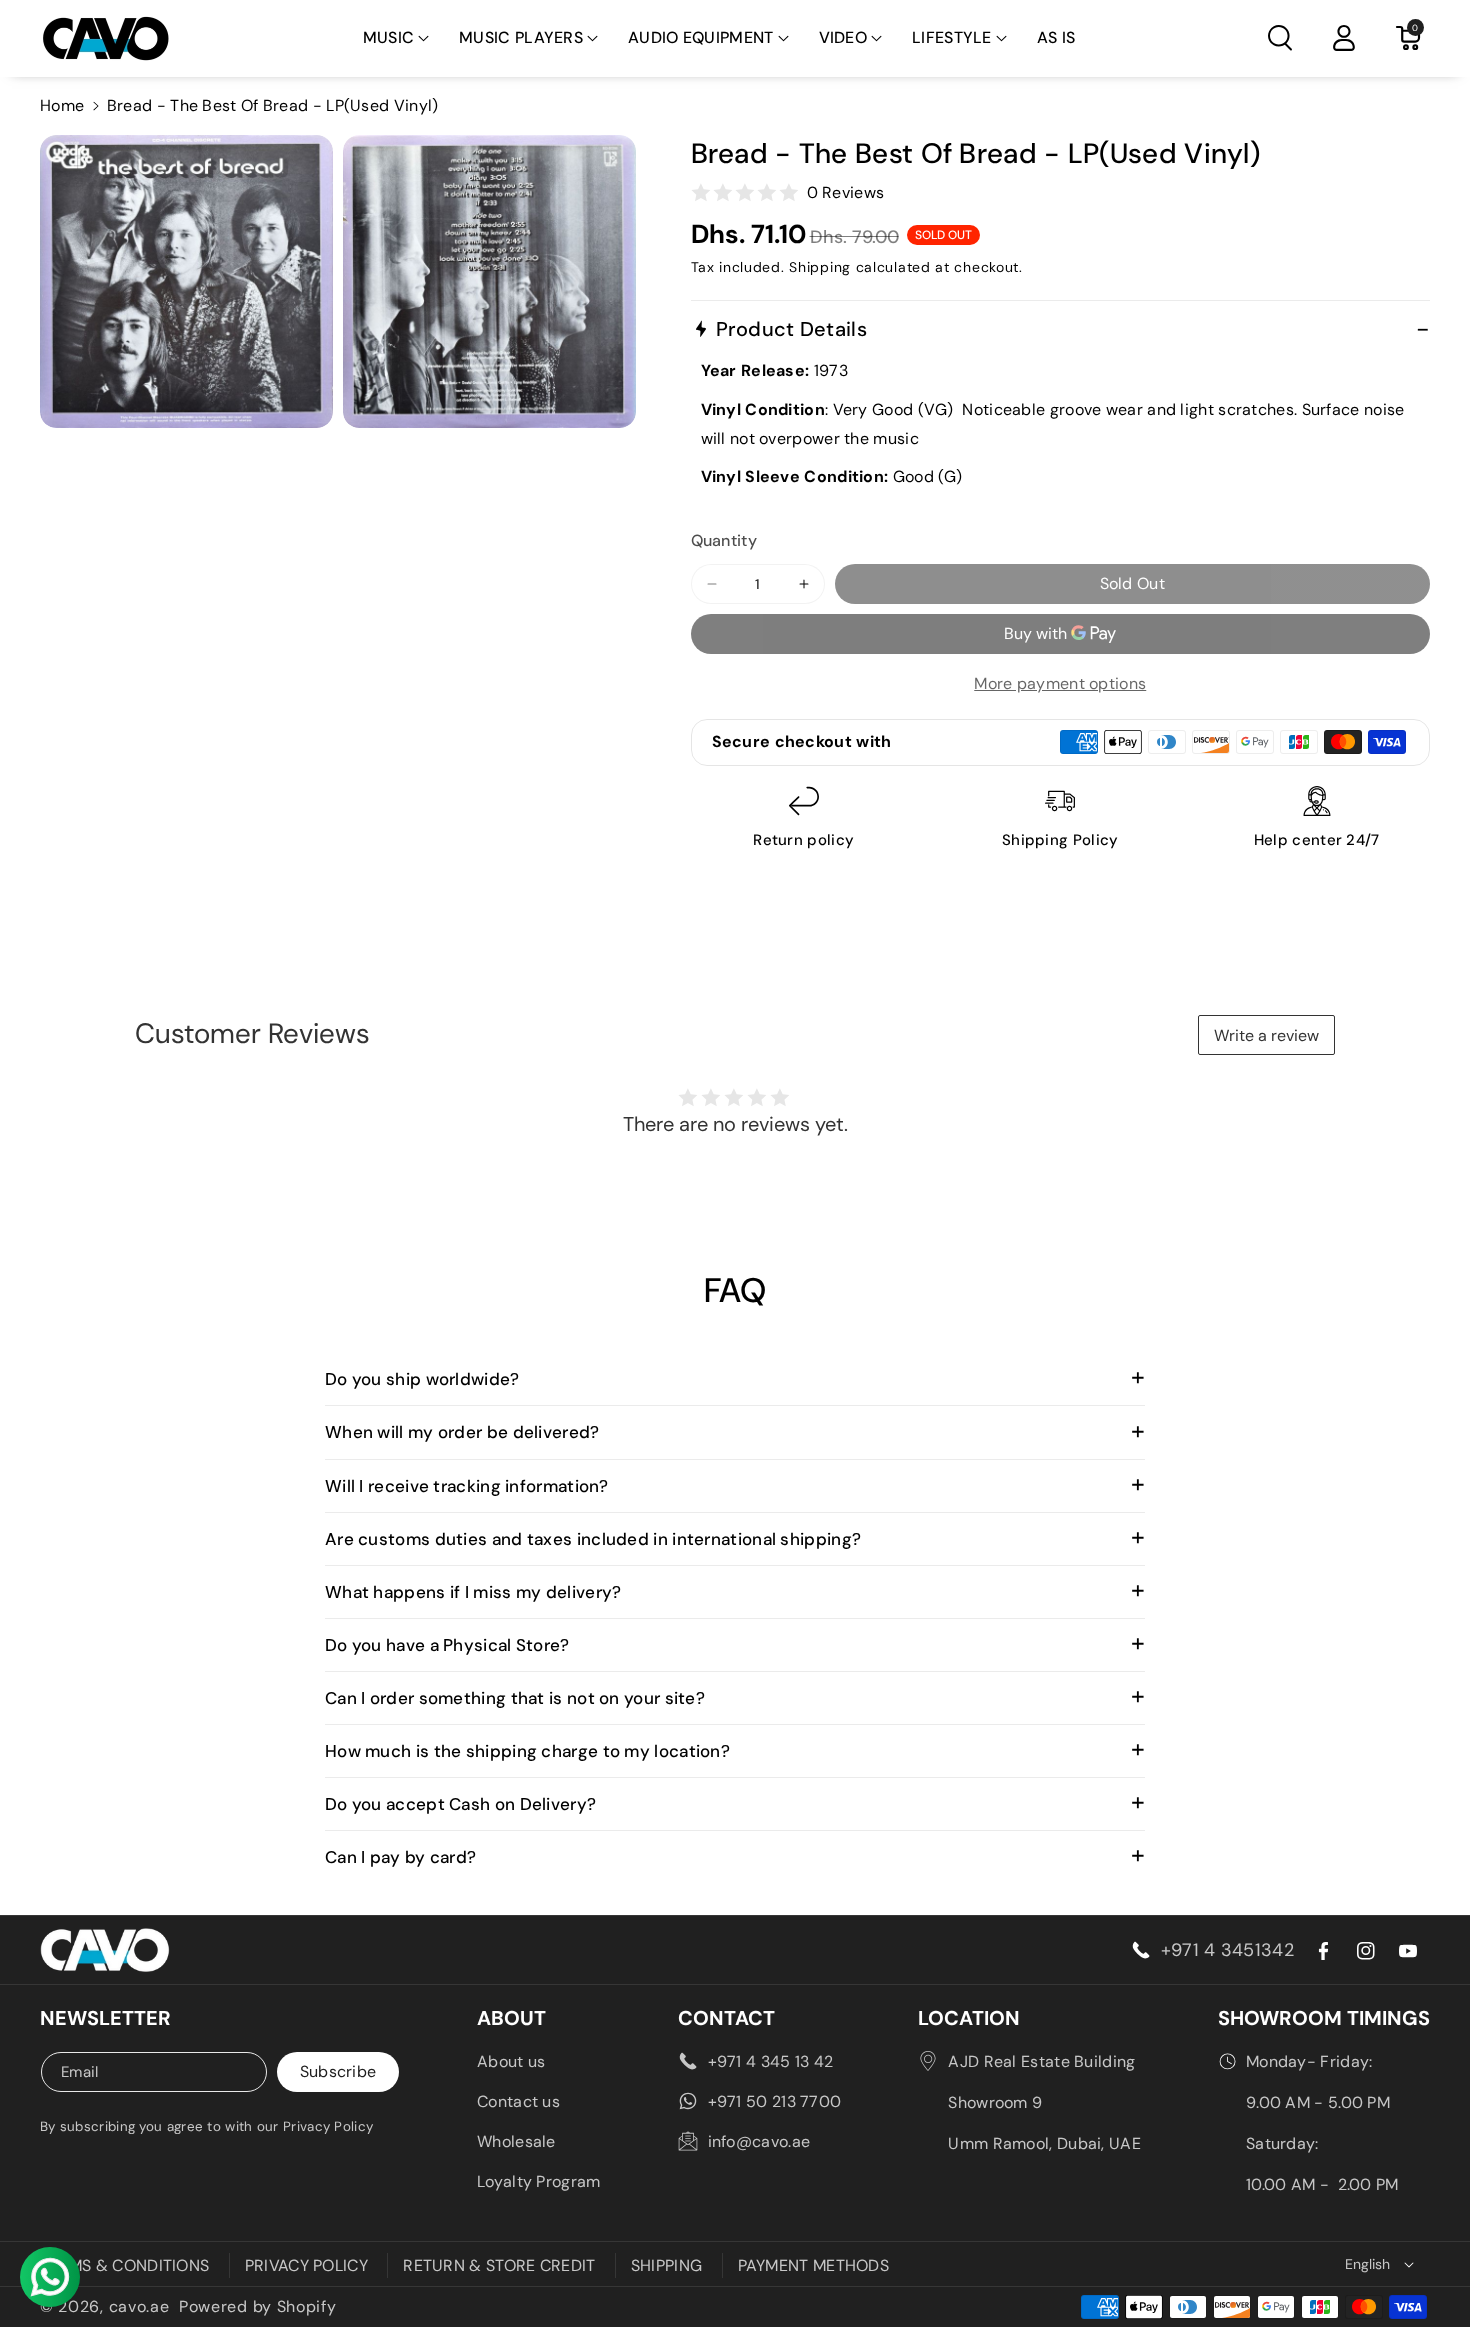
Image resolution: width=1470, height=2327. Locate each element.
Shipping (820, 267)
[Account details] (1344, 38)
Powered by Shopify (258, 2306)
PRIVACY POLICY (306, 2265)
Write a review (1266, 1035)
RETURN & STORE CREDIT (499, 2265)
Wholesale (516, 2141)
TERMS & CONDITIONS (124, 2265)
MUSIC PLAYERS (521, 37)
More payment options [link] (1060, 683)
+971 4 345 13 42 (771, 2061)
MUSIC (389, 37)
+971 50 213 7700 (775, 2101)
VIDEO (843, 37)
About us (511, 2061)
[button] (396, 38)
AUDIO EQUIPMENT (701, 37)
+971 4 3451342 (1227, 1950)
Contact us (518, 2101)
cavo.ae (139, 2306)
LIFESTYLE (952, 37)
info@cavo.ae (759, 2141)
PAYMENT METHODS (814, 2265)
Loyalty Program (539, 2181)
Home (62, 105)
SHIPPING (666, 2265)
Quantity (724, 540)
